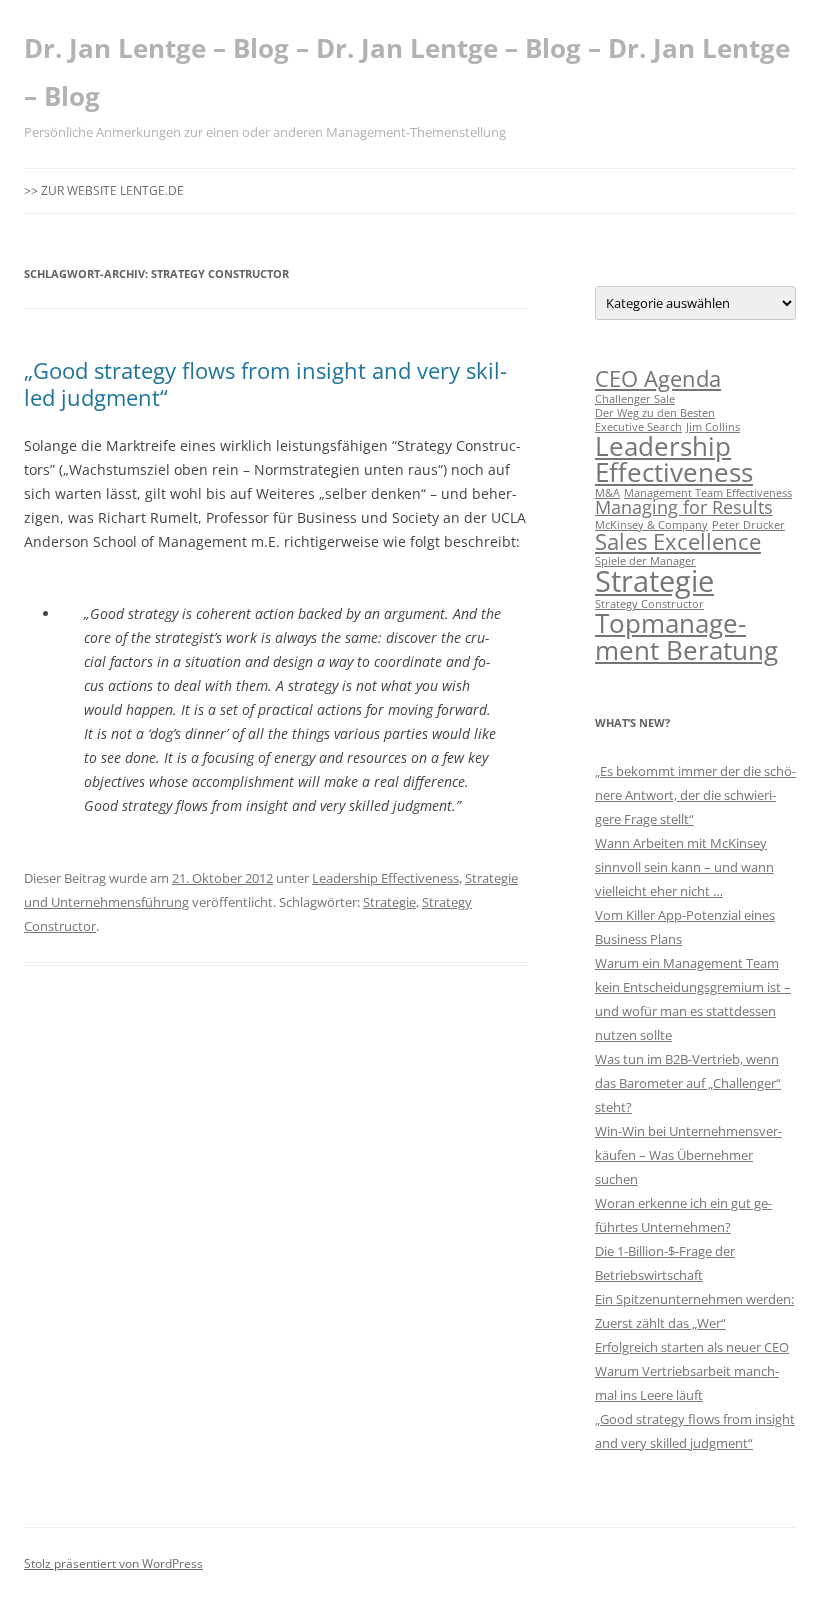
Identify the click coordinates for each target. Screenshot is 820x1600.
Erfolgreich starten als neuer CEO (692, 1347)
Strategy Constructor (649, 604)
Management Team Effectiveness (708, 493)
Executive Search (638, 427)
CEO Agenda (658, 378)
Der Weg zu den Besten (655, 413)
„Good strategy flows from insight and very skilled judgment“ (265, 383)
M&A (607, 493)
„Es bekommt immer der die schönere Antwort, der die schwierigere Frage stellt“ (695, 795)
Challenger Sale (635, 399)
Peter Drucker (748, 525)
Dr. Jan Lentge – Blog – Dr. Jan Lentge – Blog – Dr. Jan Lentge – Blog (407, 72)
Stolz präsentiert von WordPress (113, 1563)
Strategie (389, 902)
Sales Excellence (678, 541)
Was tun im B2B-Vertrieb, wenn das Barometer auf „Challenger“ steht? (688, 1083)
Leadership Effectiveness (385, 878)
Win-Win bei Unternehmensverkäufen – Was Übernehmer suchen (688, 1155)
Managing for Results (684, 507)
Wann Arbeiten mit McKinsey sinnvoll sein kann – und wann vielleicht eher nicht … (684, 867)
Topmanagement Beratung (686, 636)
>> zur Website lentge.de (104, 190)
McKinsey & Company (651, 525)
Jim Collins (713, 427)
